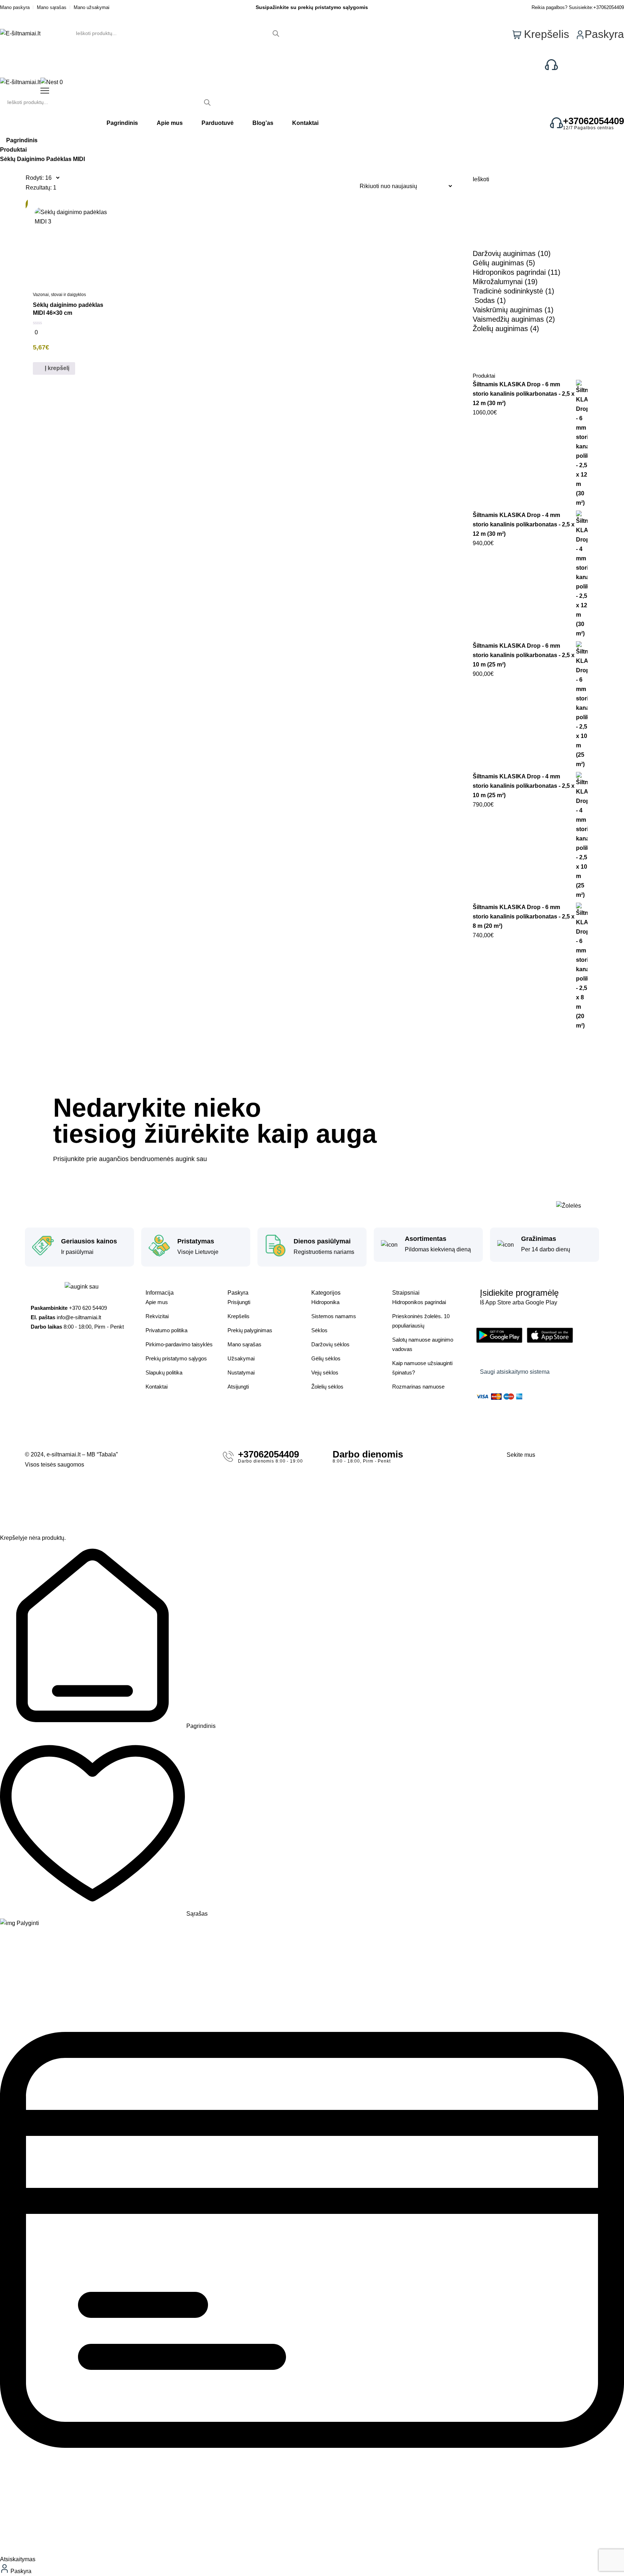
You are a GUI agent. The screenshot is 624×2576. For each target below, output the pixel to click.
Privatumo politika (166, 1330)
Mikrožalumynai (498, 282)
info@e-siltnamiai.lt (79, 1317)
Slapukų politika (164, 1372)
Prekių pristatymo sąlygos (176, 1358)
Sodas (485, 300)
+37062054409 (609, 7)
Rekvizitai (157, 1316)
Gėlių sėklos (326, 1358)
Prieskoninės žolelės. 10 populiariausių (421, 1321)
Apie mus (157, 1302)
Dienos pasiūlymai (322, 1241)
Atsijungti (238, 1387)
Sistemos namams (334, 1316)
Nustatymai (241, 1372)
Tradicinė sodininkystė (508, 291)
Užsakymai (241, 1358)
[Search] (276, 33)
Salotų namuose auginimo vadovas (423, 1344)
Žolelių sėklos (327, 1387)
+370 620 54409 (591, 63)
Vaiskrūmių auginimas (508, 310)
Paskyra (20, 2571)
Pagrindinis (22, 140)
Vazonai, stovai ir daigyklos (59, 295)
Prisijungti (239, 1302)
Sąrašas (196, 1914)
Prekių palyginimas (250, 1330)
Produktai (13, 150)
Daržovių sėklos (330, 1344)
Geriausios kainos (89, 1241)
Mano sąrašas (52, 7)
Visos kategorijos (47, 65)
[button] (54, 369)
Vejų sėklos (325, 1372)
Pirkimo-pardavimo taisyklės (179, 1344)
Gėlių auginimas (498, 263)
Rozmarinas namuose (418, 1387)
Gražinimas (539, 1239)
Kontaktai (157, 1387)
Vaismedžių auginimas (508, 319)
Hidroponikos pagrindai (509, 272)
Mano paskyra (15, 7)
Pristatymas (196, 1241)
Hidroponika (325, 1302)
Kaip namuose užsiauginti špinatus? (422, 1368)
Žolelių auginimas (500, 329)
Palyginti (27, 1923)
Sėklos (319, 1330)
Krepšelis (239, 1316)
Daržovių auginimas (504, 253)
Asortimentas (426, 1239)
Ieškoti (481, 179)
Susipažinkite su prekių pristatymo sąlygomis (312, 7)
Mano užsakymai (92, 7)
